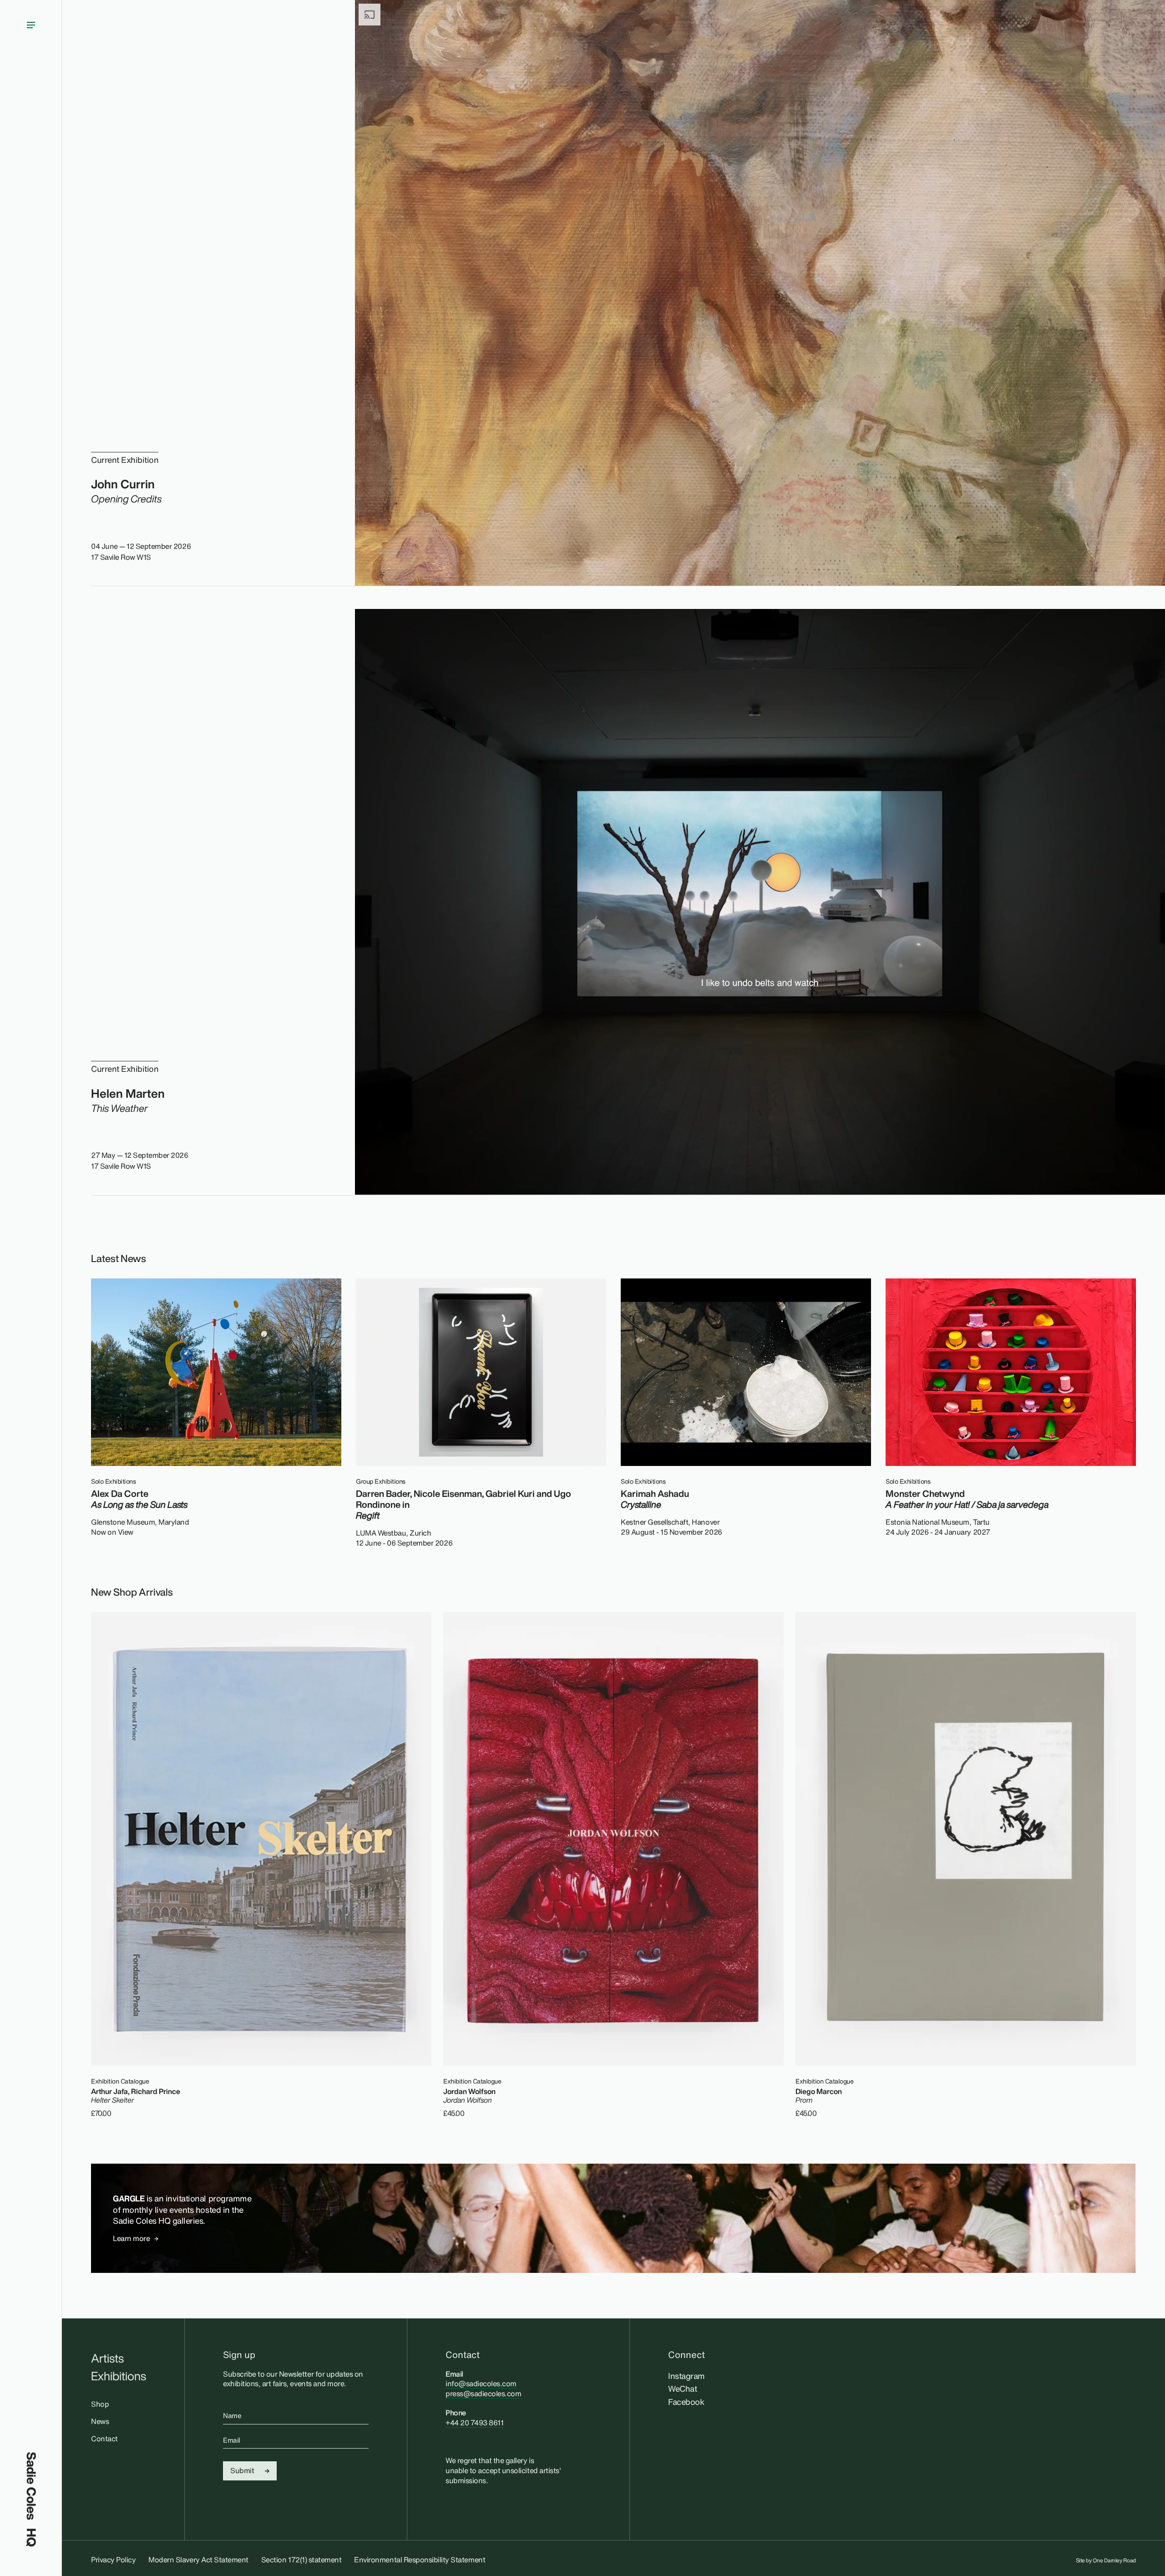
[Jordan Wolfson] (613, 1839)
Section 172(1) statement (301, 2560)
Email (232, 2440)
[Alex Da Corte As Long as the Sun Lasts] (216, 1372)
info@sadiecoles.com (481, 2383)
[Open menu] (31, 1226)
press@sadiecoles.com (483, 2393)
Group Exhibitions (381, 1481)
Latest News (119, 1258)
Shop (100, 2404)
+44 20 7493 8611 (474, 2423)
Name (232, 2415)
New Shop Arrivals (132, 1592)
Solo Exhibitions (113, 1481)
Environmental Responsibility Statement (420, 2560)
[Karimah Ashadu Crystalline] (746, 1372)
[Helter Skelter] (261, 1839)
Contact (104, 2439)
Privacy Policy (113, 2560)
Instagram (686, 2376)
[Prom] (966, 1839)
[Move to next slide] (1127, 1256)
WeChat (682, 2388)
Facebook (686, 2402)
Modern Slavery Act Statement (198, 2560)
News (100, 2421)
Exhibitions (119, 2376)
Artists (107, 2358)
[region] (613, 1413)
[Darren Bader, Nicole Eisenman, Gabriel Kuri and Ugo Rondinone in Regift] (481, 1372)
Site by (1106, 2561)
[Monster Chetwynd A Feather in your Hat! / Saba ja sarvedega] (1011, 1372)
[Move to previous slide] (1101, 1256)
